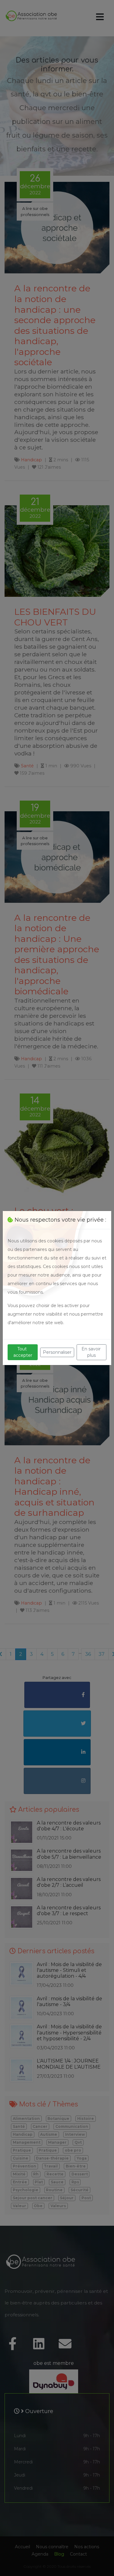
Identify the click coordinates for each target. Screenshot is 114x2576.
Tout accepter (23, 1352)
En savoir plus (92, 1352)
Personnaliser (57, 1352)
